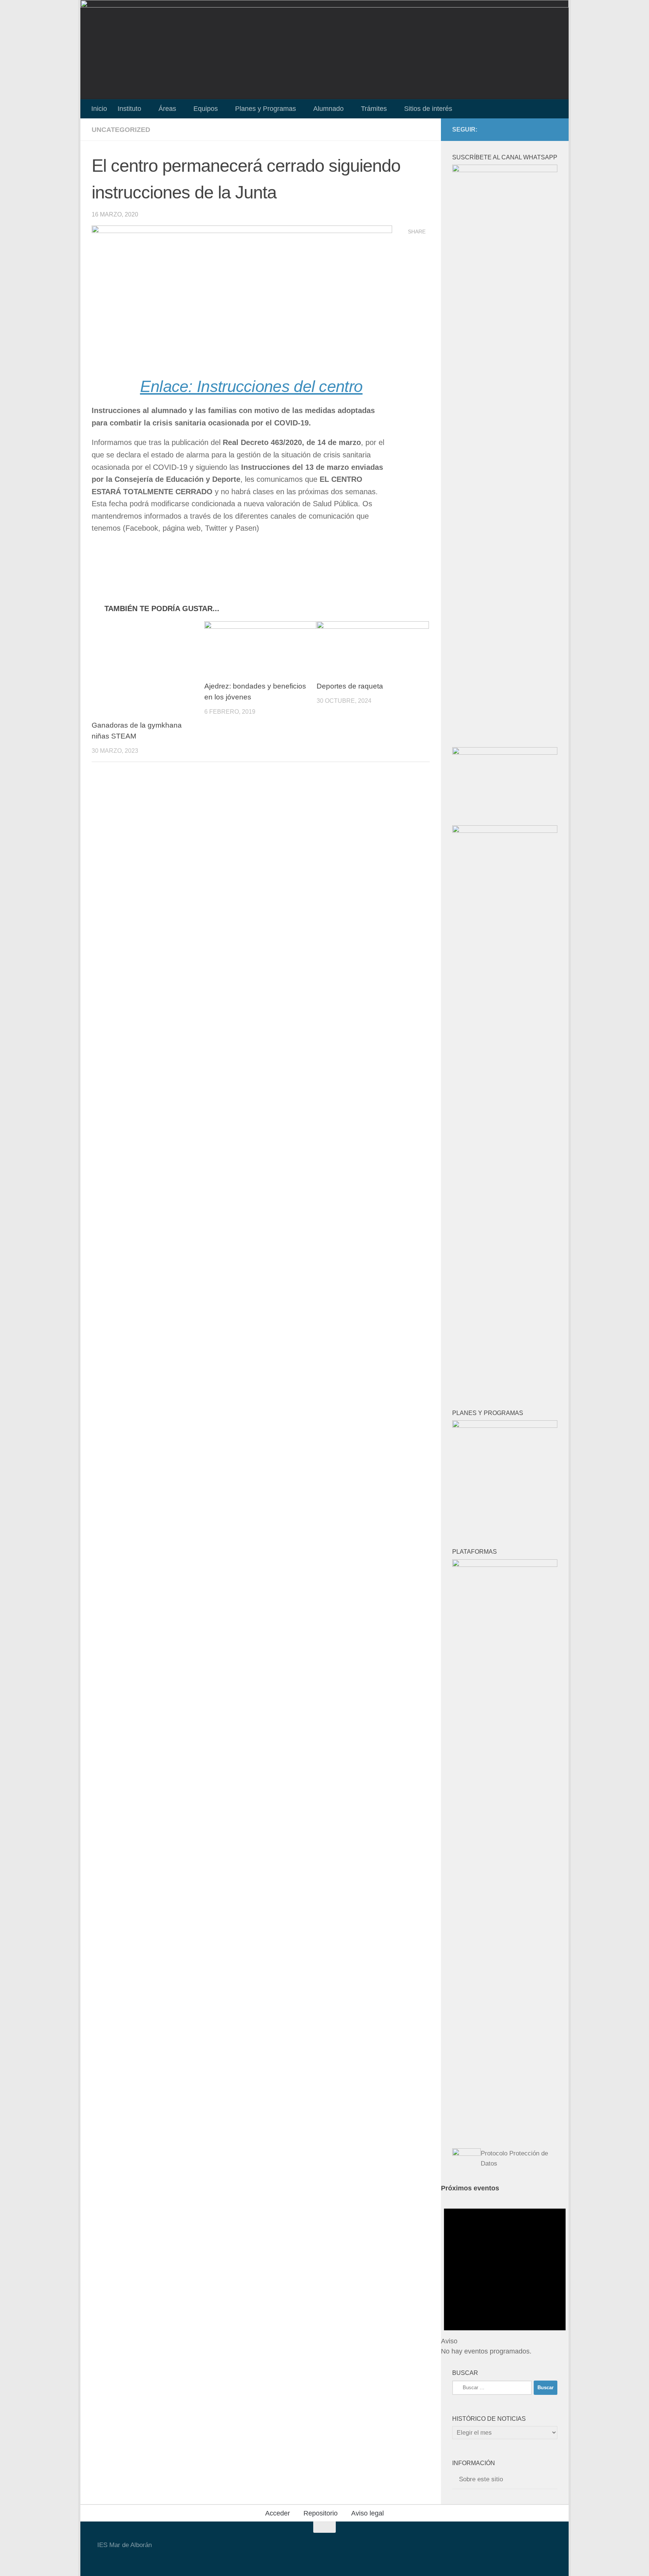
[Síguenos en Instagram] (541, 129)
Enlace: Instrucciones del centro (251, 386)
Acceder (278, 2513)
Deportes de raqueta (350, 686)
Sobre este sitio (481, 2479)
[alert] (505, 2275)
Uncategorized (121, 130)
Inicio (99, 109)
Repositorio (321, 2513)
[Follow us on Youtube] (517, 129)
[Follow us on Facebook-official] (529, 129)
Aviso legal (368, 2513)
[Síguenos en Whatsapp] (553, 129)
